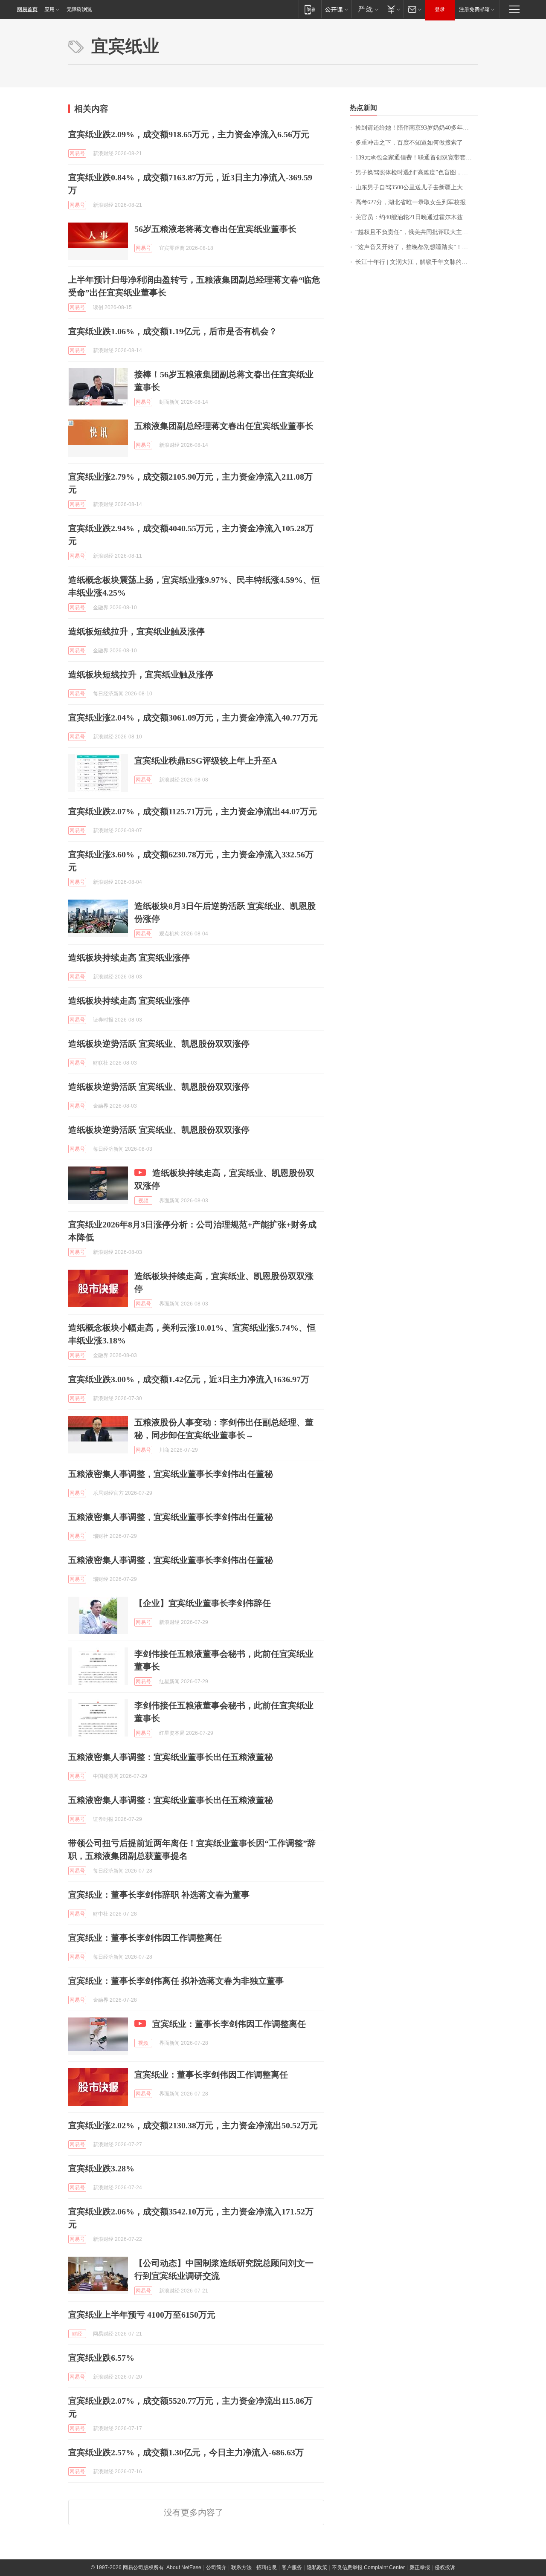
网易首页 (27, 9)
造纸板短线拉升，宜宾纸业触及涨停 (136, 631)
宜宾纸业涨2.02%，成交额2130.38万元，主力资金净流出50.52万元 (193, 2125)
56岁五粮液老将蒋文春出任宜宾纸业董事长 (215, 229)
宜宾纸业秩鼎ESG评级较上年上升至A (206, 761)
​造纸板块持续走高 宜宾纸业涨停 (129, 958)
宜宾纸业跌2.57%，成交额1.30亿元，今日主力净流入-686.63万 (186, 2452)
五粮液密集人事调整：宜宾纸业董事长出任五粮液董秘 (171, 1757)
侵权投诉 (445, 2567)
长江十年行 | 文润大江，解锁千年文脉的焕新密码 (417, 262)
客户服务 (292, 2567)
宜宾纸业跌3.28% (101, 2168)
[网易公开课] (336, 9)
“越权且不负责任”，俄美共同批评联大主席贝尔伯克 (417, 232)
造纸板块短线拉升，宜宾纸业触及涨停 (141, 674)
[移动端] (310, 9)
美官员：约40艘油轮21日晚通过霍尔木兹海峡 (415, 217)
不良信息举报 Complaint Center (368, 2567)
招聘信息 (267, 2567)
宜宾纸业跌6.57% (101, 2358)
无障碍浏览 (79, 9)
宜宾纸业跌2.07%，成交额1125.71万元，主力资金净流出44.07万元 (193, 811)
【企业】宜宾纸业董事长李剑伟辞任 (203, 1603)
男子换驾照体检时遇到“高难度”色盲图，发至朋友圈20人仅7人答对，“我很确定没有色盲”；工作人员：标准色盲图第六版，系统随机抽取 (417, 172)
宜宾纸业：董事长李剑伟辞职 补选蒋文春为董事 (159, 1895)
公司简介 (216, 2567)
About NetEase (184, 2567)
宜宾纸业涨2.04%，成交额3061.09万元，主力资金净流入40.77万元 (193, 718)
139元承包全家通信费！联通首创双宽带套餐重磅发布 (417, 158)
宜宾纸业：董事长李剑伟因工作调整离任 (145, 1938)
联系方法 (241, 2567)
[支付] (393, 9)
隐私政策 (317, 2567)
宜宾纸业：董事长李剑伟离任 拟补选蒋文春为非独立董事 (176, 1981)
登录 (440, 9)
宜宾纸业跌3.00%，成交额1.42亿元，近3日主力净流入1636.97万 (189, 1379)
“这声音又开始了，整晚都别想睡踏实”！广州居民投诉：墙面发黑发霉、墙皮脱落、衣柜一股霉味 (417, 247)
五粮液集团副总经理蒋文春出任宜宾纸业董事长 (224, 426)
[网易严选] (367, 9)
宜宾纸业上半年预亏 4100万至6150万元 (142, 2315)
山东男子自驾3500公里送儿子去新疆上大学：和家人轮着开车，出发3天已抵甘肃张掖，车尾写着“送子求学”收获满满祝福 (417, 187)
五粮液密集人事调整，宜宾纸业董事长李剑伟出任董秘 (171, 1474)
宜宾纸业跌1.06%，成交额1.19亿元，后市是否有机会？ (173, 331)
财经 (77, 2334)
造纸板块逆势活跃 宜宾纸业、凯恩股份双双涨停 (159, 1044)
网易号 (77, 153)
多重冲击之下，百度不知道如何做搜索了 (409, 143)
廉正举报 (420, 2567)
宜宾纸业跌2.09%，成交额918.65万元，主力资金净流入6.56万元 (189, 134)
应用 (49, 9)
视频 (143, 1201)
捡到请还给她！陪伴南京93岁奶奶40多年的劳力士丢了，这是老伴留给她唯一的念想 (417, 128)
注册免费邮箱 (474, 9)
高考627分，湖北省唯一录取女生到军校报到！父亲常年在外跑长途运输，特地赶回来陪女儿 (417, 202)
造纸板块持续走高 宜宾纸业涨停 (129, 1001)
